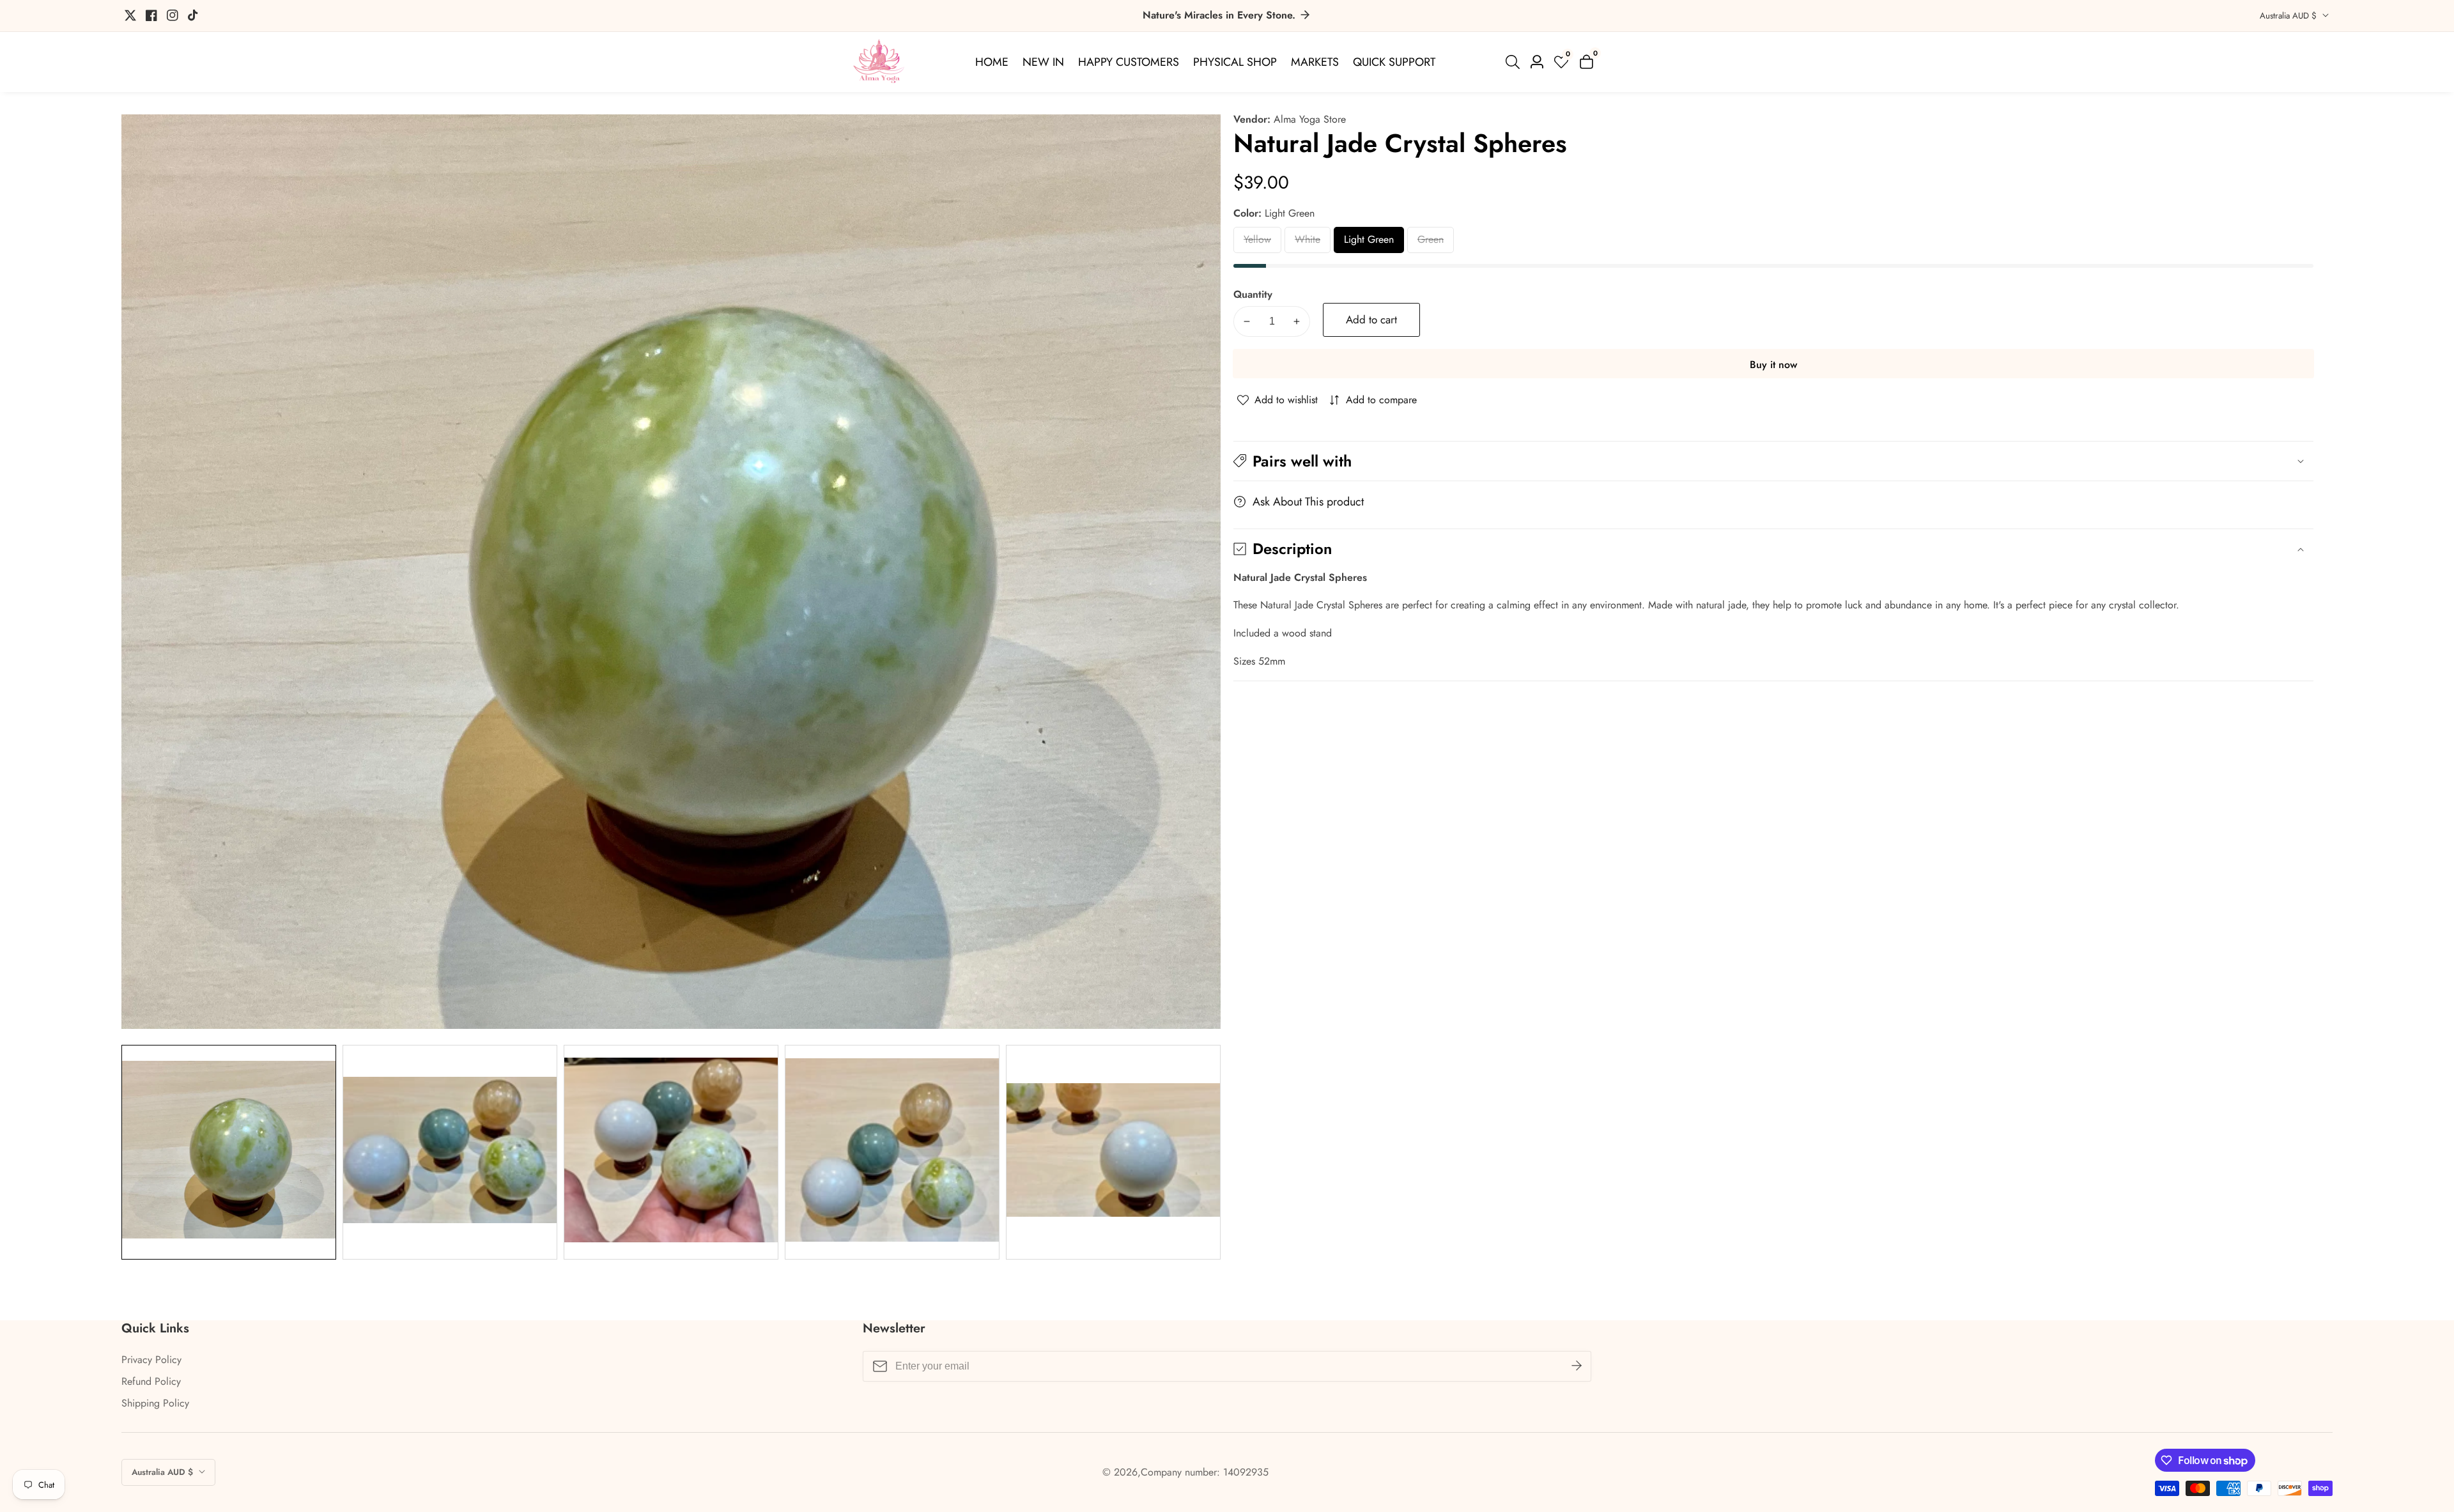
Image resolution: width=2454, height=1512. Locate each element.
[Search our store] (1515, 62)
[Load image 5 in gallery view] (1113, 1152)
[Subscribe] (1577, 1366)
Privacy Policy (151, 1360)
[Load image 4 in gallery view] (892, 1152)
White (1313, 243)
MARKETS (1315, 62)
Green (1436, 243)
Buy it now (1773, 365)
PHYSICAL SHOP (1235, 62)
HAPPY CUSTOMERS (1129, 62)
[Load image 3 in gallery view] (671, 1152)
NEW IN (1043, 62)
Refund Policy (151, 1381)
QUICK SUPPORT (1394, 62)
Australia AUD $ (2289, 16)
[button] (1773, 461)
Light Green (1370, 243)
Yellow (1262, 243)
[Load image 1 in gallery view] (229, 1152)
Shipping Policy (155, 1403)
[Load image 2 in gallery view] (450, 1152)
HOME (992, 62)
